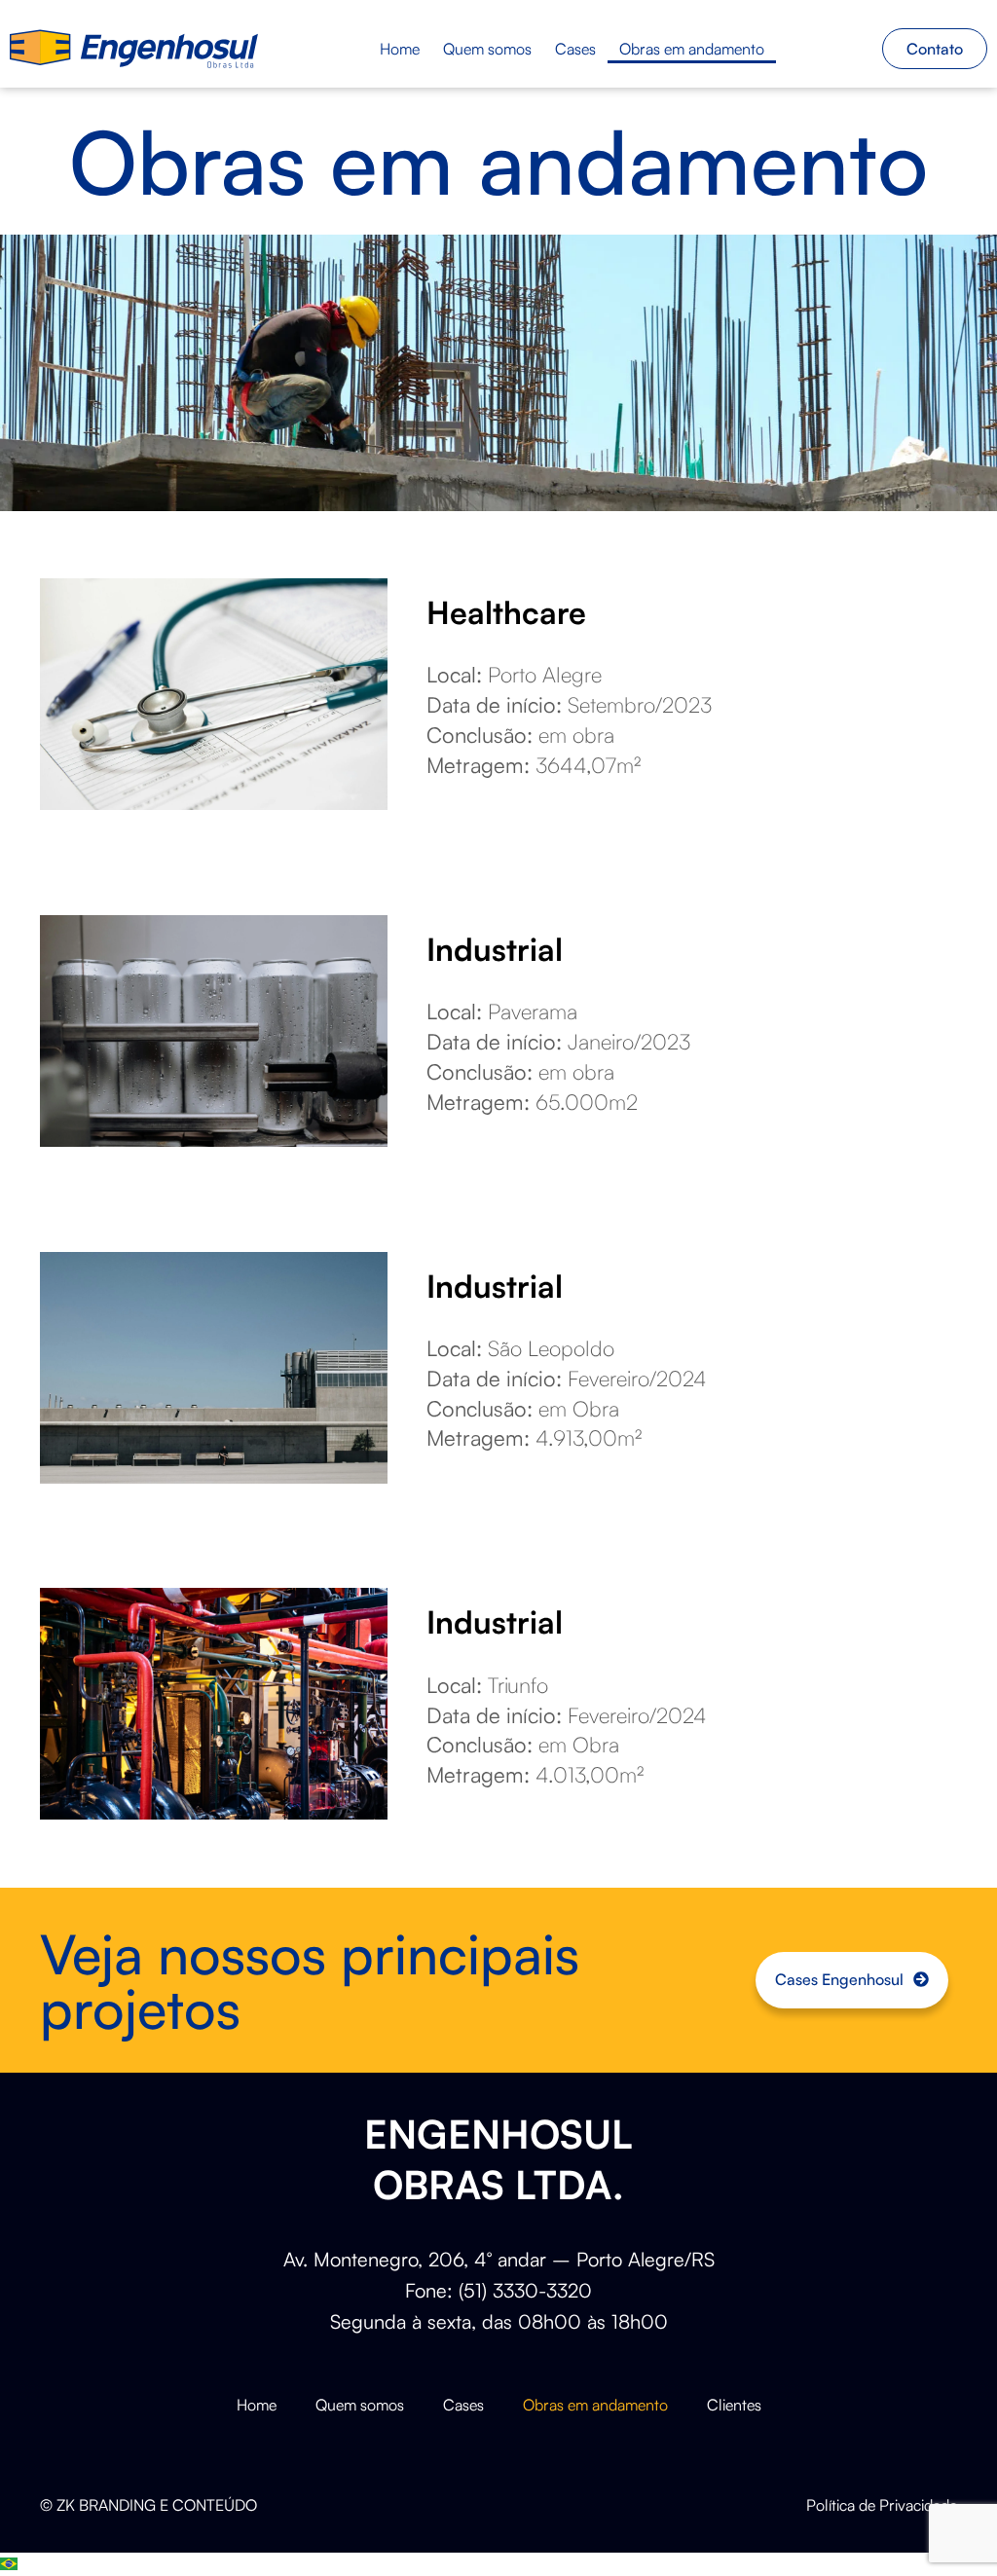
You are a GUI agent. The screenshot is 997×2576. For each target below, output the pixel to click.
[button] (498, 2564)
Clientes (734, 2405)
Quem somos (487, 49)
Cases (575, 49)
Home (400, 49)
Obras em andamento (692, 49)
